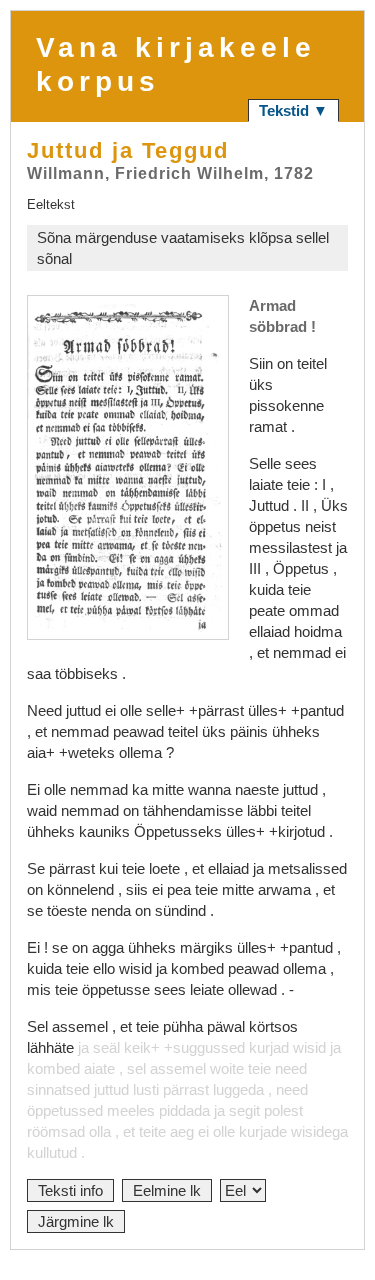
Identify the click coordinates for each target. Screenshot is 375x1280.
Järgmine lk (76, 1221)
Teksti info (70, 1190)
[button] (128, 467)
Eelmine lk (167, 1190)
